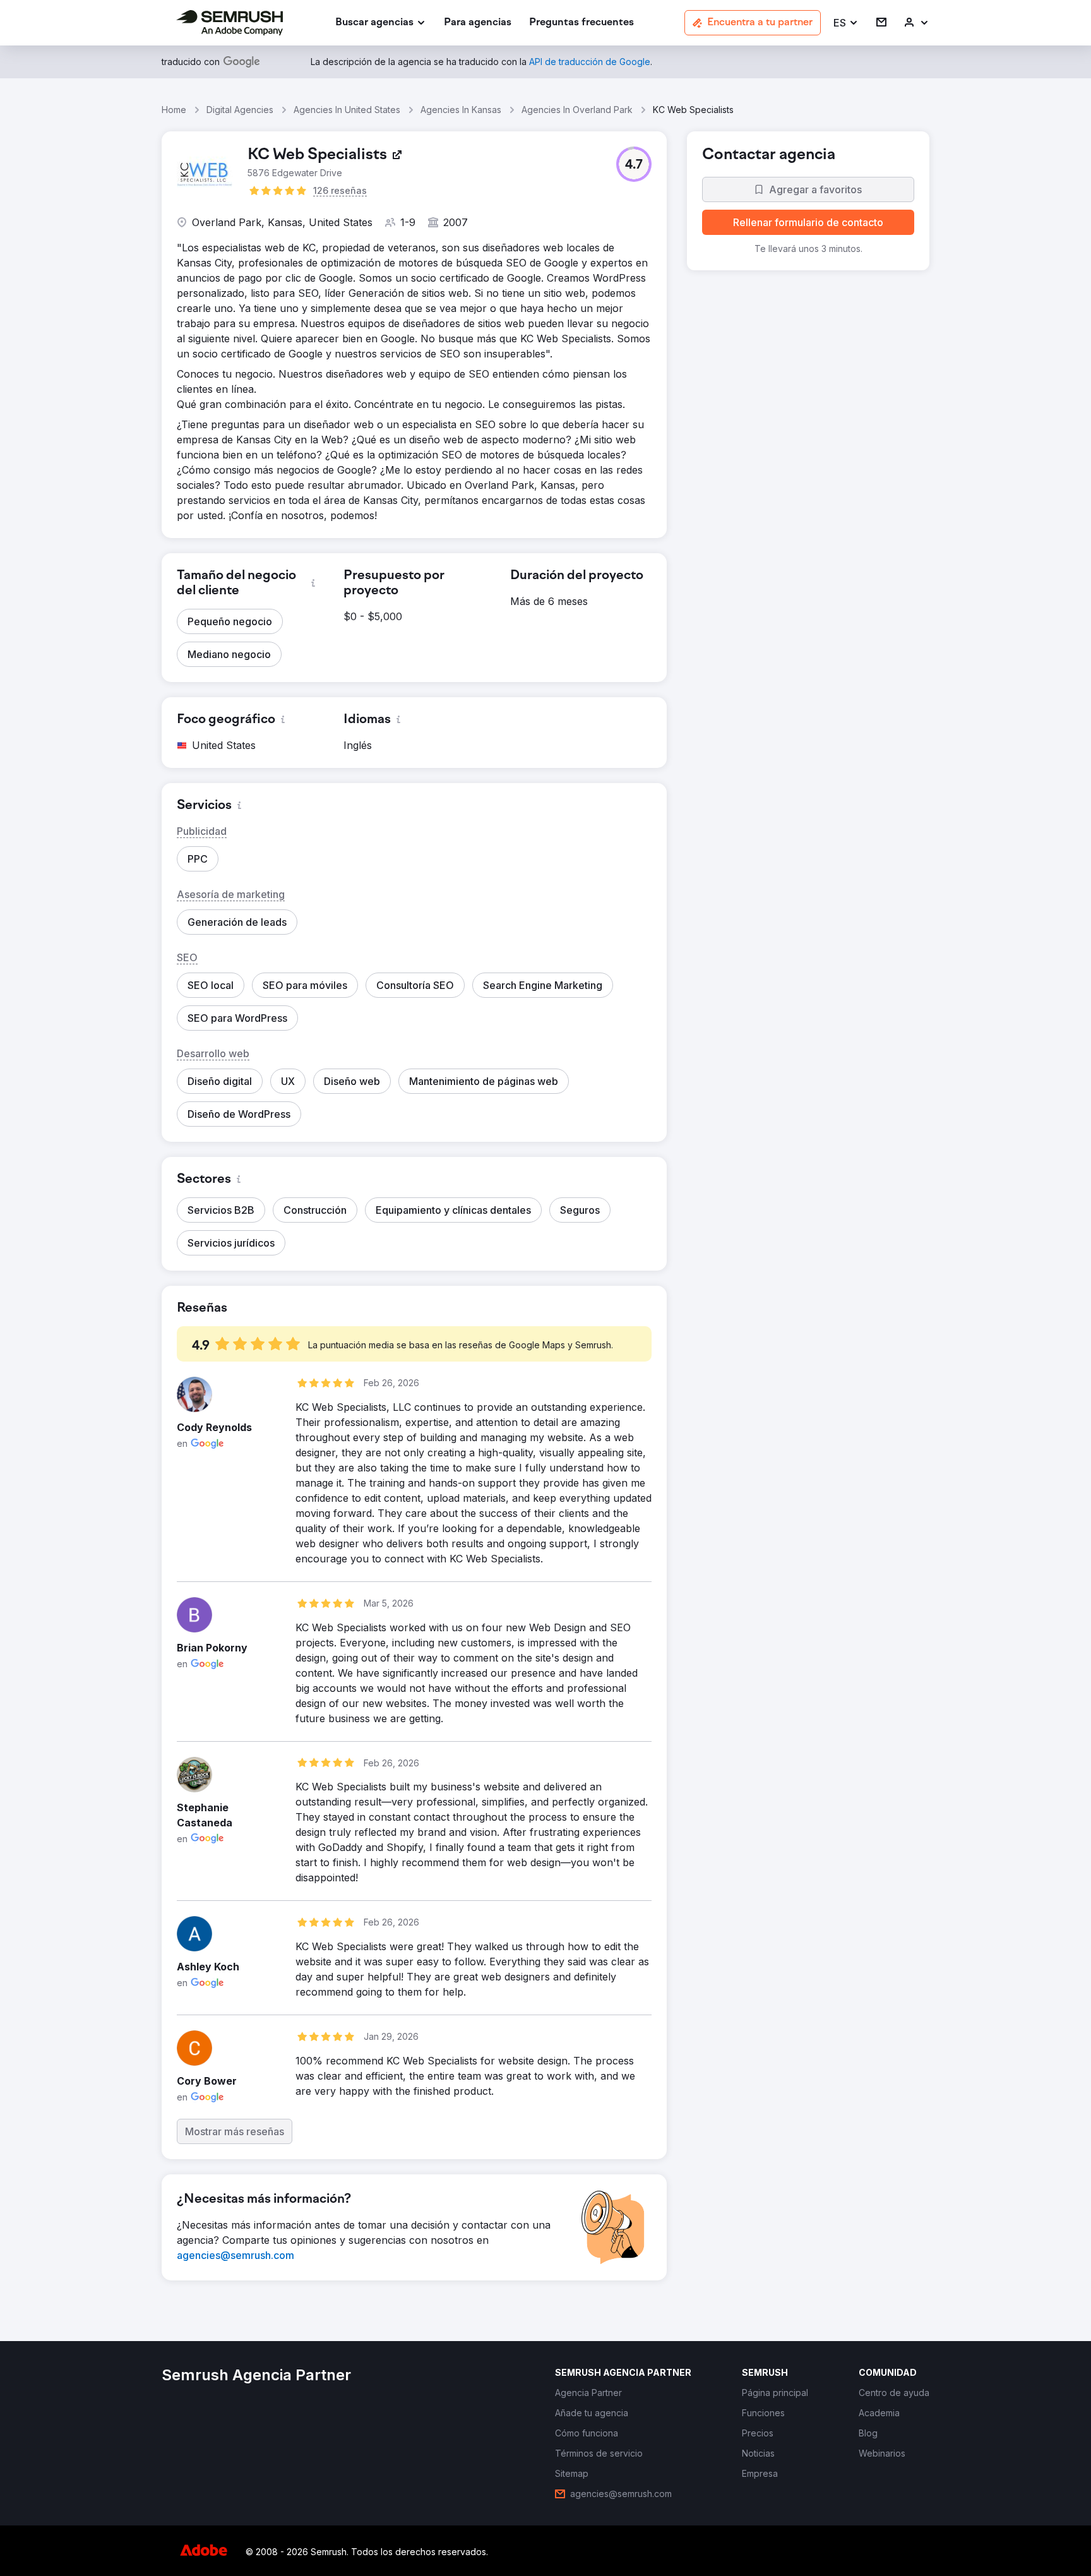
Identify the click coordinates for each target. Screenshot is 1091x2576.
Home (174, 110)
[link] (478, 23)
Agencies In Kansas (461, 110)
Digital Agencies (240, 110)
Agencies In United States (347, 110)
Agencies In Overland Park (577, 110)
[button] (846, 23)
